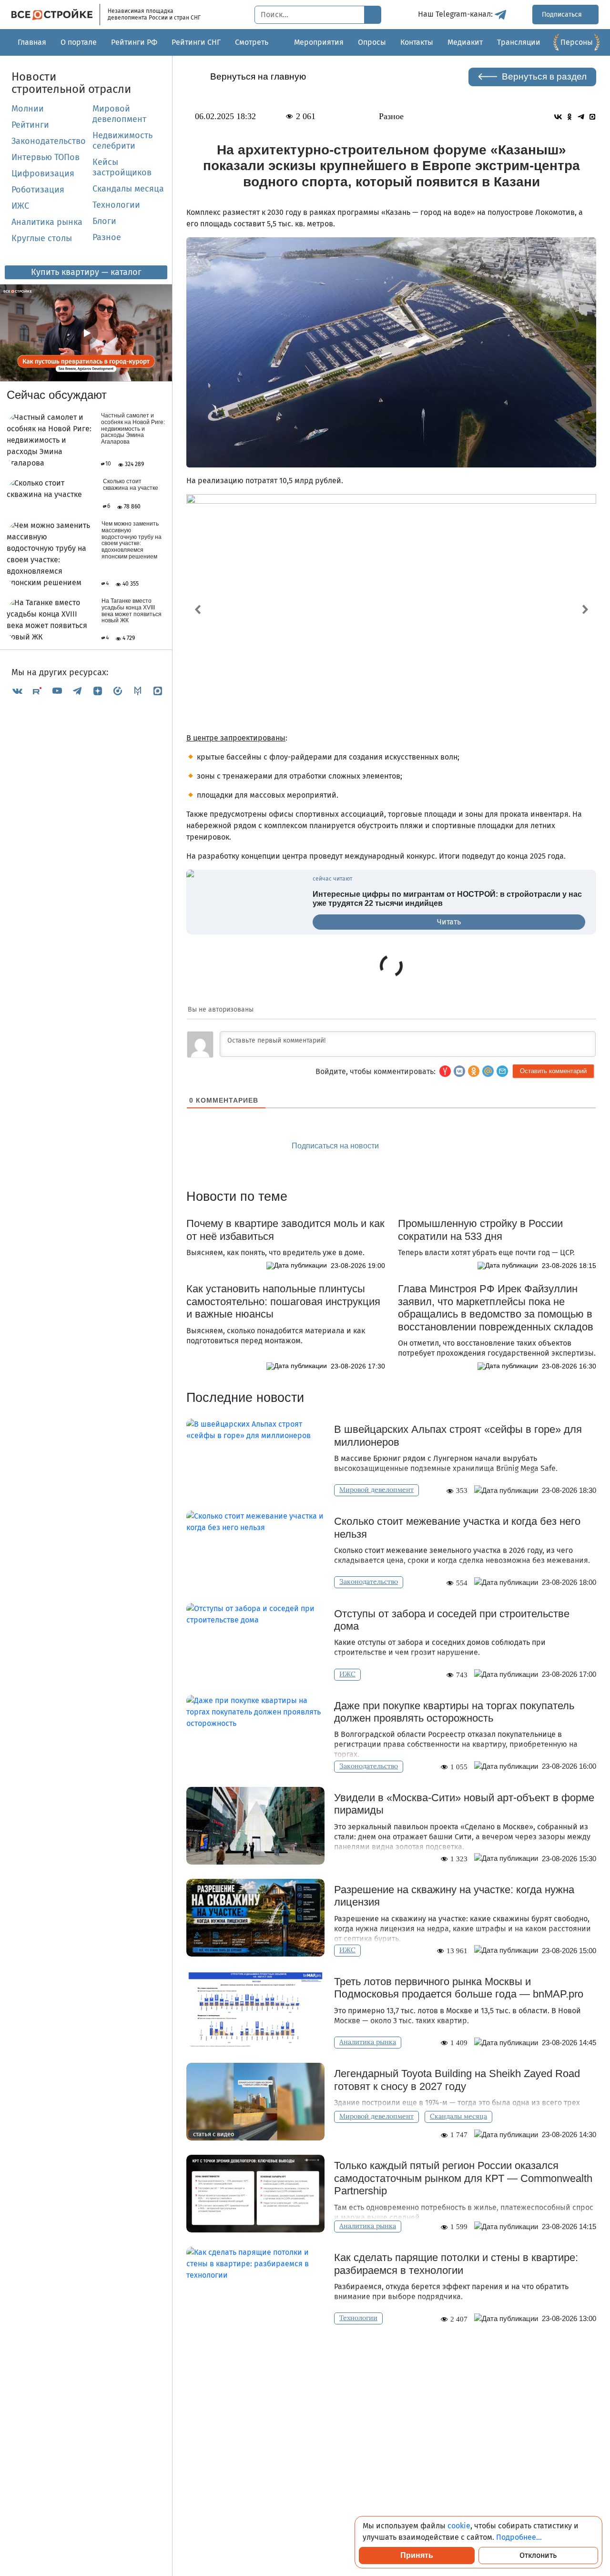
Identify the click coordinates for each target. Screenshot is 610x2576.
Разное (107, 237)
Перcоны (577, 42)
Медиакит (465, 42)
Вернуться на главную (258, 76)
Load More (391, 2354)
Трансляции (519, 42)
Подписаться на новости (336, 1146)
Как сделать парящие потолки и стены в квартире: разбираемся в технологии (456, 2264)
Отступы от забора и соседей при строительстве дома (452, 1620)
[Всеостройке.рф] (56, 15)
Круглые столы (42, 238)
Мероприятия (319, 42)
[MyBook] (138, 691)
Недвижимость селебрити (122, 141)
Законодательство (48, 141)
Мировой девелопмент (119, 114)
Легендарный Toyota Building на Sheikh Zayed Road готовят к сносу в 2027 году (457, 2080)
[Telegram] (77, 691)
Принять (417, 2555)
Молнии (28, 109)
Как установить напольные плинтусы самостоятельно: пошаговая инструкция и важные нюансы (283, 1301)
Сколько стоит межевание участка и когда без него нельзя (457, 1527)
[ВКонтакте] (17, 691)
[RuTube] (37, 691)
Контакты (417, 42)
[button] (502, 1071)
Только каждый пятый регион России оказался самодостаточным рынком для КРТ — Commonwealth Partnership (463, 2178)
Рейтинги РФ (134, 42)
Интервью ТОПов (46, 157)
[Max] (158, 691)
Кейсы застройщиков (122, 167)
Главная (32, 42)
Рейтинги (30, 125)
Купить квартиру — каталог (86, 272)
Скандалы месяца (128, 189)
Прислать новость (446, 1146)
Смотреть (252, 42)
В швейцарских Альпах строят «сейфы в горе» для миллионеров (458, 1435)
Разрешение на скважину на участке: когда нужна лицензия (454, 1896)
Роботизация (38, 190)
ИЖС (20, 206)
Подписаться (563, 15)
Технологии (116, 205)
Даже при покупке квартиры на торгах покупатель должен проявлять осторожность (454, 1712)
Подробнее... (519, 2537)
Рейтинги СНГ (196, 42)
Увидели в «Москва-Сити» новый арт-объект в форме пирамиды (464, 1804)
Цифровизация (43, 173)
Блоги (104, 221)
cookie (459, 2526)
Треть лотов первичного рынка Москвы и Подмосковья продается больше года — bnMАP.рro (459, 1988)
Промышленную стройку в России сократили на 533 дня (480, 1230)
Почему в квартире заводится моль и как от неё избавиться (285, 1230)
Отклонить (538, 2555)
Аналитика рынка (47, 222)
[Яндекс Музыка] (118, 691)
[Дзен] (98, 691)
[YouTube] (57, 691)
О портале (79, 42)
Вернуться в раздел (544, 76)
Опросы (372, 42)
